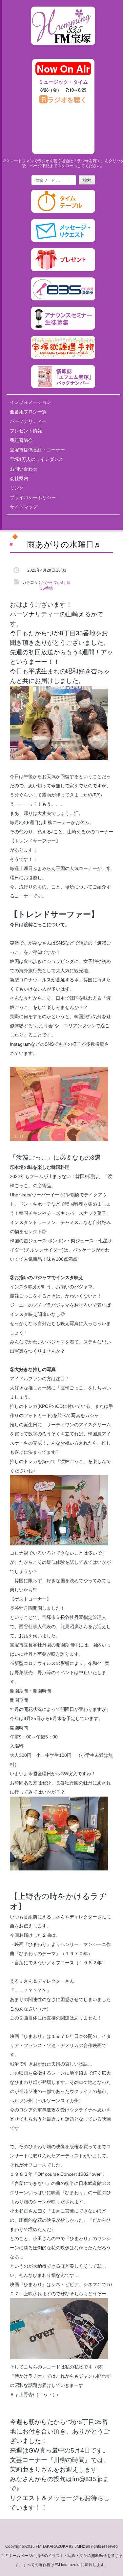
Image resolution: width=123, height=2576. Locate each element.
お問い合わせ (24, 469)
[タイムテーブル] (63, 211)
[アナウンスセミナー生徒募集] (63, 328)
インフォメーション (31, 402)
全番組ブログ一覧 (28, 412)
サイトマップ (24, 507)
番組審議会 (21, 440)
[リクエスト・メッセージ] (63, 241)
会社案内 (19, 478)
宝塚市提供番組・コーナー (37, 450)
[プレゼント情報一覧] (63, 270)
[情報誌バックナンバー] (63, 387)
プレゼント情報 (26, 431)
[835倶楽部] (63, 299)
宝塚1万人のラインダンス (36, 459)
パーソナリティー (28, 421)
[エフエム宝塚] (63, 50)
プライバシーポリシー (33, 497)
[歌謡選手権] (63, 358)
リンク (17, 488)
